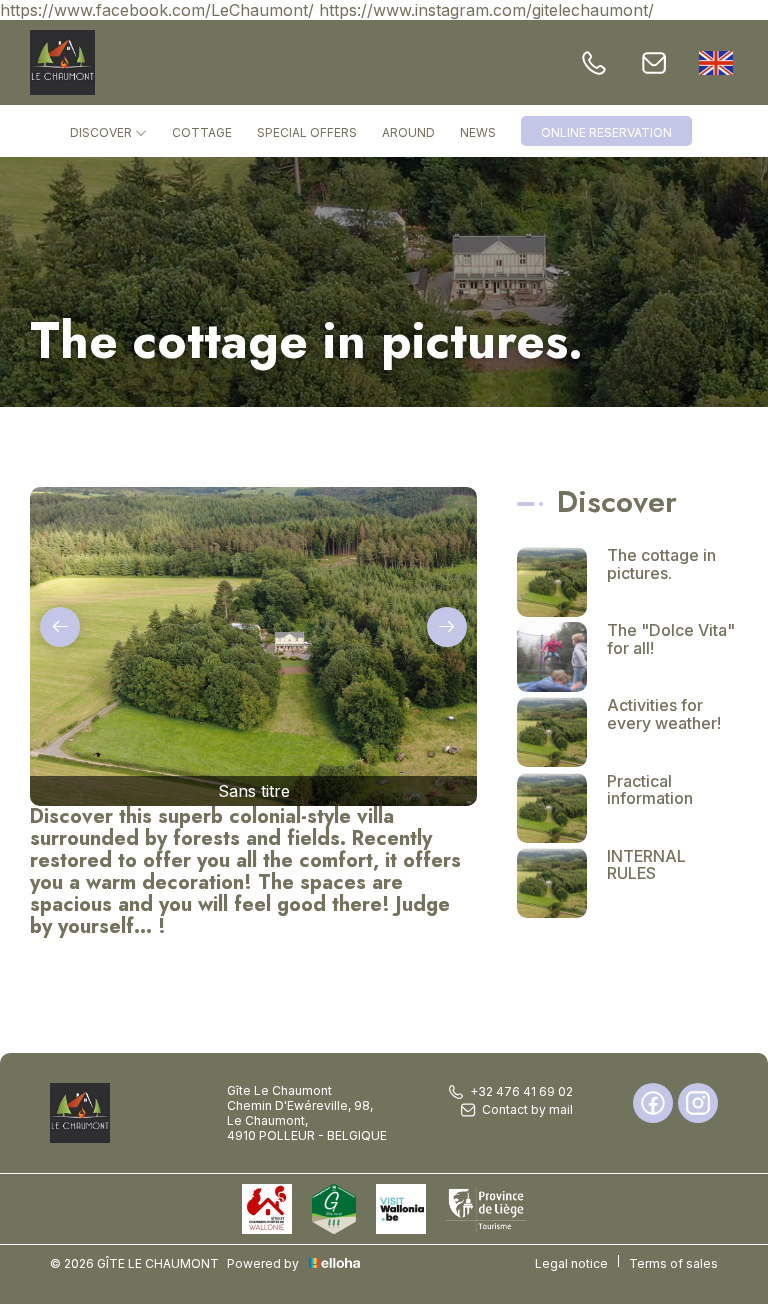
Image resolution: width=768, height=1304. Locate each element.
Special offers (307, 132)
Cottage (202, 132)
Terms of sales (673, 1263)
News (478, 132)
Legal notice (571, 1263)
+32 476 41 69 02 (521, 1091)
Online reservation (606, 132)
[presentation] (60, 627)
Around (408, 132)
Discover (102, 132)
